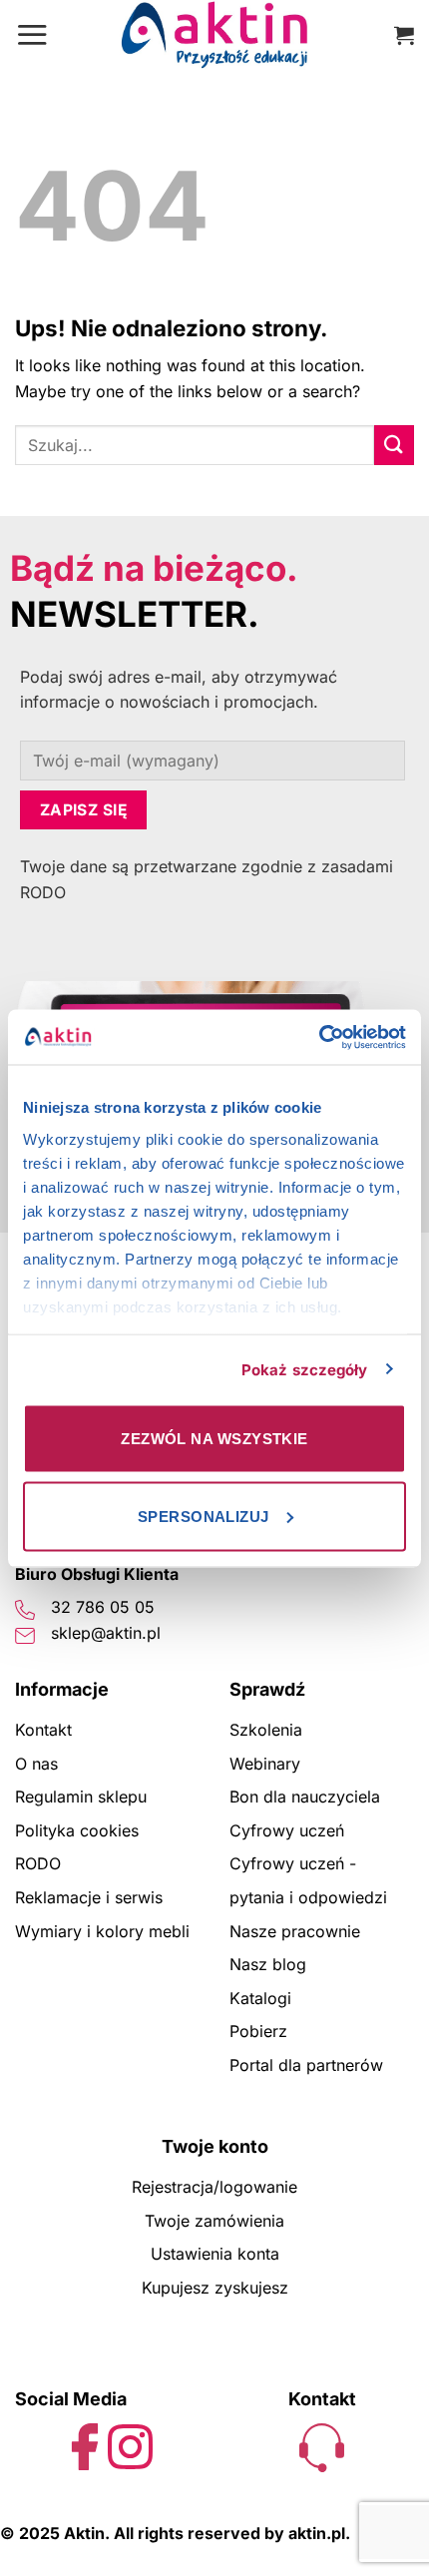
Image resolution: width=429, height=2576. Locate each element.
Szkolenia (266, 1730)
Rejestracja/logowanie (214, 2187)
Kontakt (43, 1730)
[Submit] (394, 445)
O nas (36, 1764)
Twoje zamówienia (214, 2221)
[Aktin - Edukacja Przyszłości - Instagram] (130, 2445)
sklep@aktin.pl (106, 1633)
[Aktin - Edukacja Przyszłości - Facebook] (85, 2445)
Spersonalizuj (204, 1516)
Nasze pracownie (295, 1931)
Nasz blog (268, 1964)
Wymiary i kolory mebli (102, 1931)
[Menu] (32, 34)
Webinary (265, 1764)
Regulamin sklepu (81, 1797)
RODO (38, 1863)
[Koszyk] (404, 35)
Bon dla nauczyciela (305, 1797)
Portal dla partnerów (306, 2065)
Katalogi (260, 1998)
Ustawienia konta (215, 2254)
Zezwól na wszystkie (214, 1439)
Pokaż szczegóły (305, 1369)
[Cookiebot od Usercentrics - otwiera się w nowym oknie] (319, 1037)
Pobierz (258, 2031)
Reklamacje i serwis (89, 1897)
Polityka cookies (77, 1830)
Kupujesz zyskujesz (215, 2288)
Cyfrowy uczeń (287, 1830)
